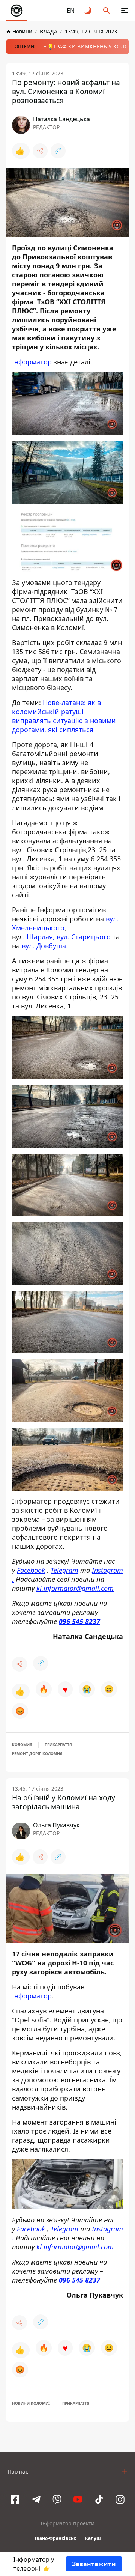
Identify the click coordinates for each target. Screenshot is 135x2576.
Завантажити (94, 2564)
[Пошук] (106, 11)
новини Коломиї (31, 2403)
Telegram (64, 1570)
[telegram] (36, 2499)
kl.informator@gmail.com (75, 1588)
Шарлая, (42, 937)
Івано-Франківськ (55, 2538)
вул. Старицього (84, 937)
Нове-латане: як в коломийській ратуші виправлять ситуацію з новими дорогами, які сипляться (64, 716)
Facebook (31, 1570)
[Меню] (124, 11)
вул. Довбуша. (45, 946)
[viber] (57, 2499)
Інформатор (32, 362)
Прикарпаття (58, 1745)
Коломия (22, 1745)
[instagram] (120, 2499)
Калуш (93, 2538)
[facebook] (15, 2499)
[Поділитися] (40, 151)
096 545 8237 (79, 1621)
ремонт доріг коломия (37, 1754)
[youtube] (78, 2499)
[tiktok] (99, 2499)
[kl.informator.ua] (16, 11)
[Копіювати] (58, 151)
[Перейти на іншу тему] (88, 11)
